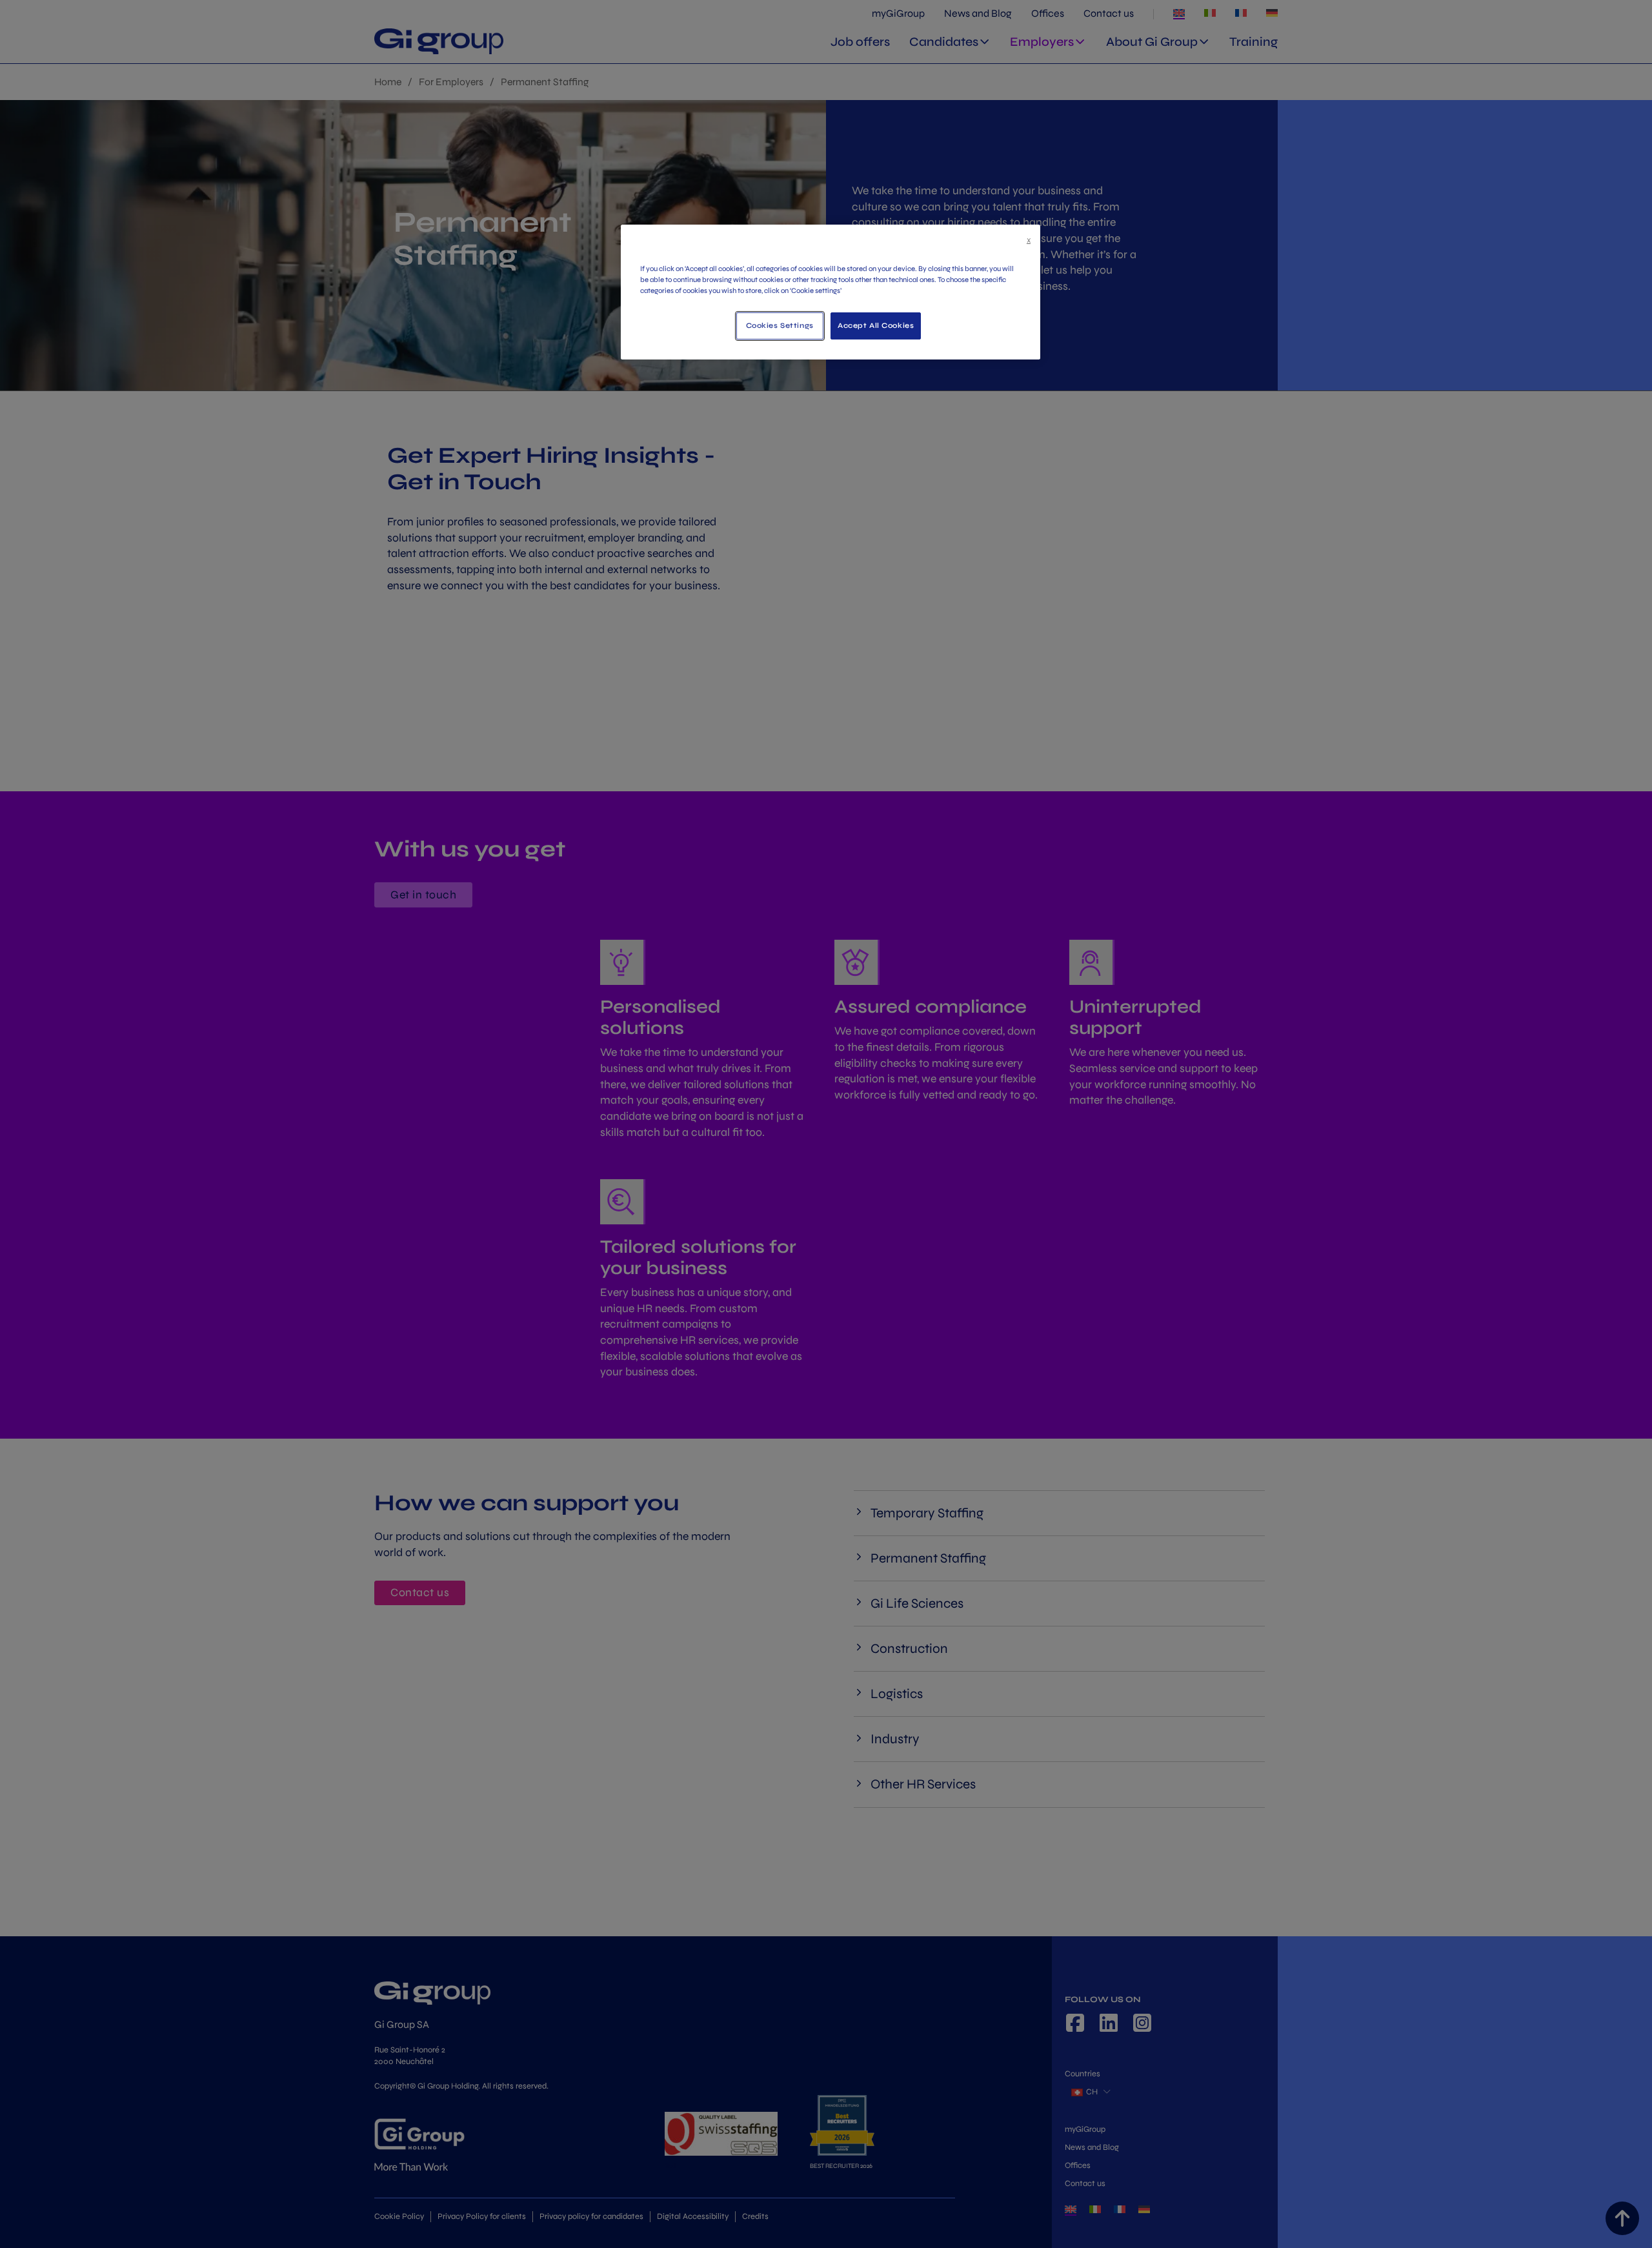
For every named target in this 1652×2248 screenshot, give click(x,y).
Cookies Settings (780, 325)
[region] (831, 292)
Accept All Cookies (876, 325)
